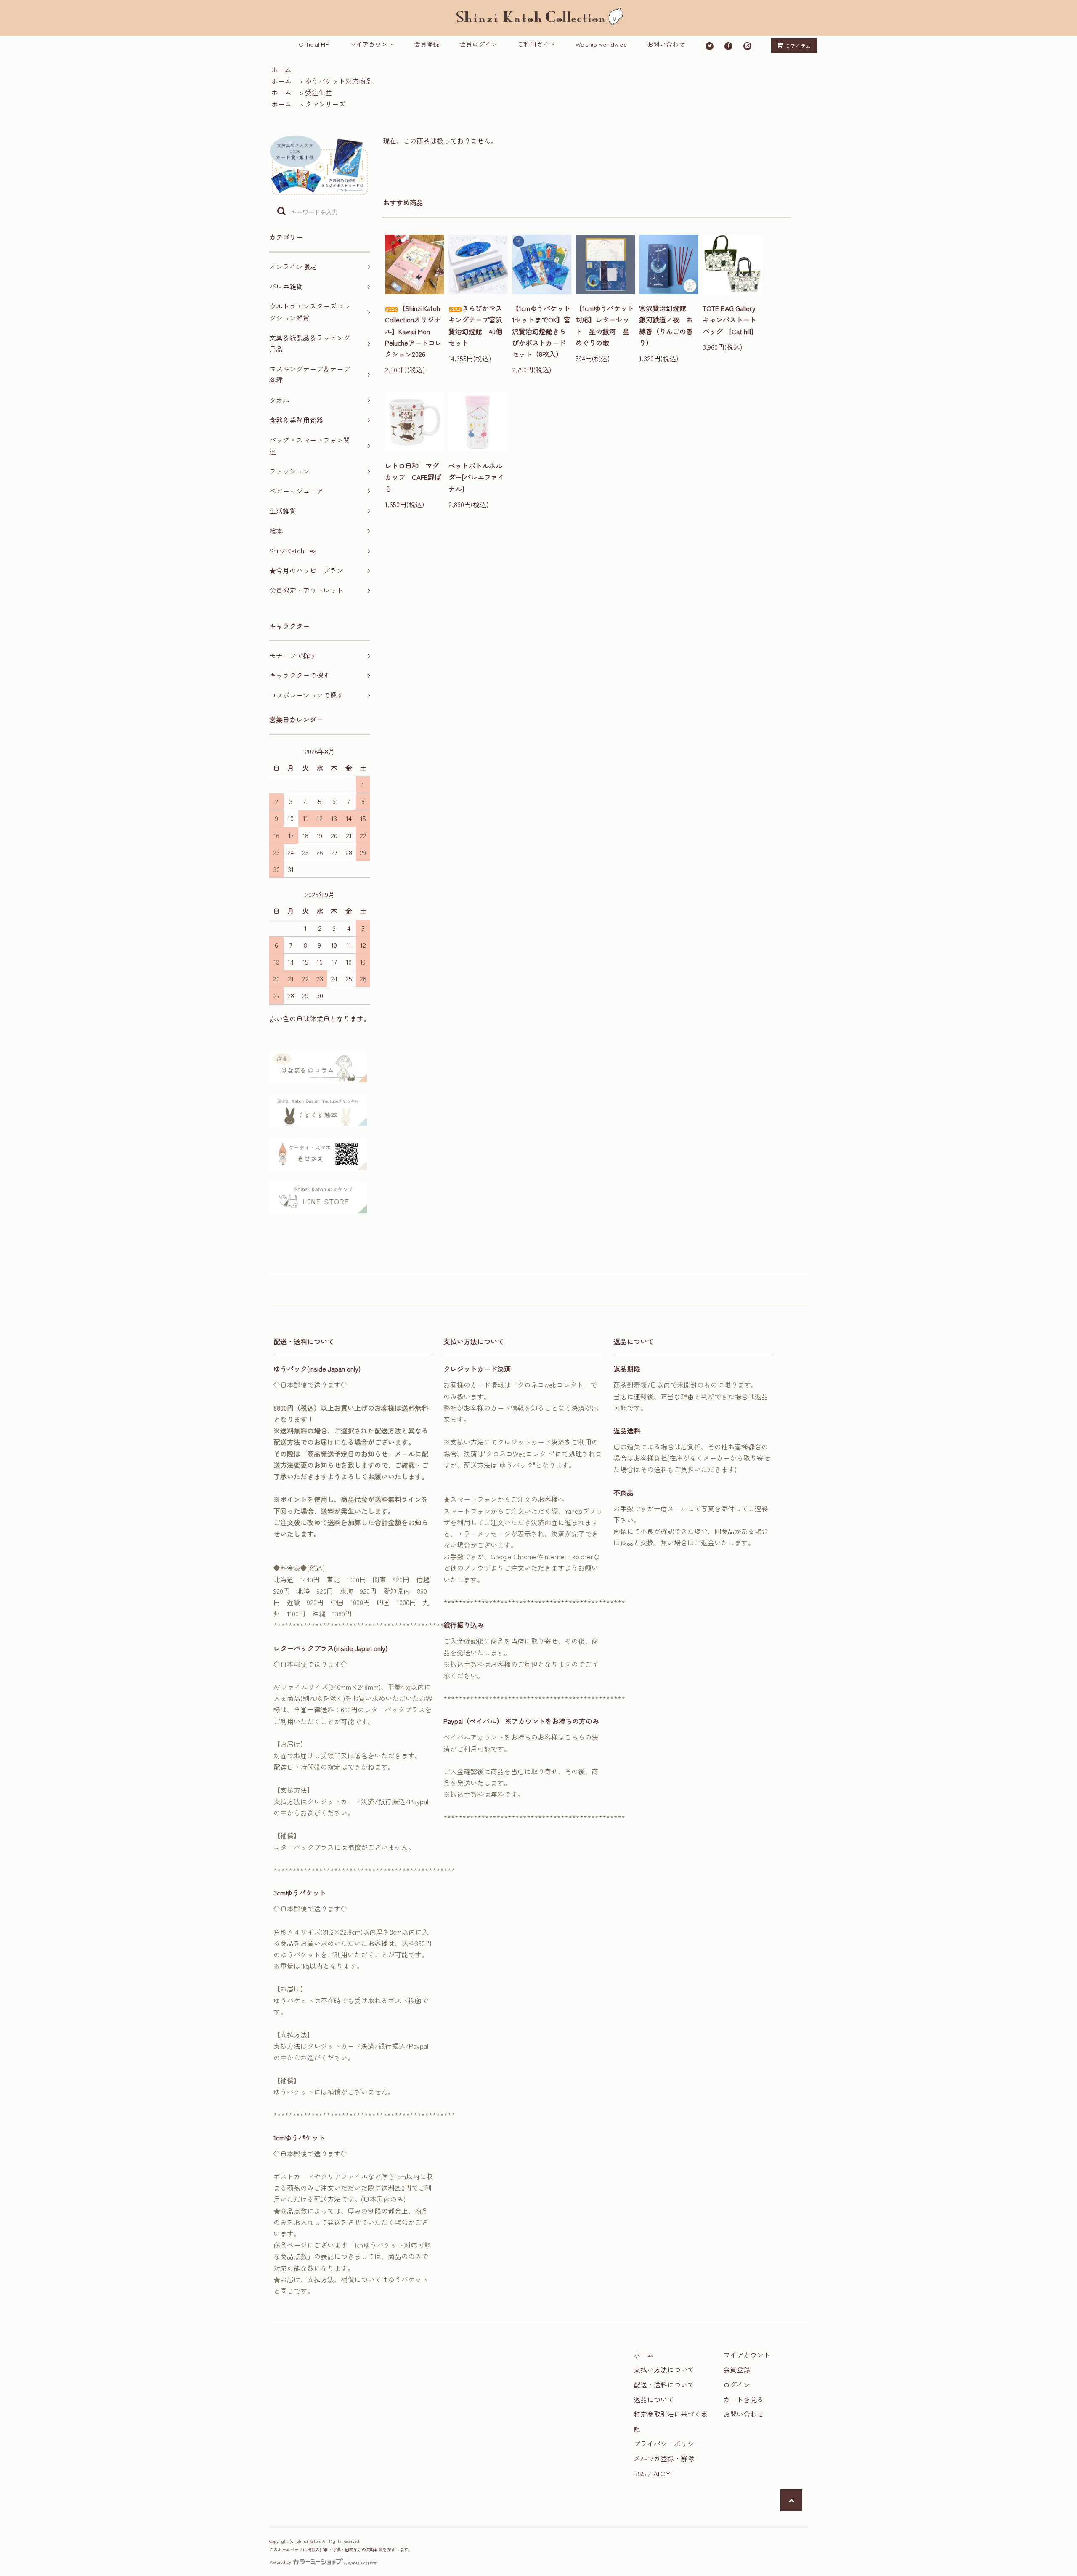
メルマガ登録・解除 (664, 2458)
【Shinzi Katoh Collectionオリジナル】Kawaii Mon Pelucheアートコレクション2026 (413, 331)
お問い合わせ (666, 44)
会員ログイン (478, 44)
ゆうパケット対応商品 (339, 81)
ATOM (662, 2473)
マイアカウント (372, 44)
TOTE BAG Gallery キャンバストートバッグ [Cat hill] (732, 319)
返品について (654, 2399)
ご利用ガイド (536, 44)
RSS (640, 2473)
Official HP (314, 44)
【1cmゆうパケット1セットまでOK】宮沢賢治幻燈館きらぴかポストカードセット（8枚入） (541, 331)
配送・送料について (664, 2385)
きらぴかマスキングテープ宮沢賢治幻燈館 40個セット (475, 325)
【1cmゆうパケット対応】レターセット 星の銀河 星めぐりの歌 (605, 325)
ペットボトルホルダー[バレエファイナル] (476, 477)
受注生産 (318, 92)
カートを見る (743, 2399)
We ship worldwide (601, 44)
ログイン (737, 2385)
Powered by (280, 2562)
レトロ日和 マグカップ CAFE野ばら (413, 477)
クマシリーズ (325, 104)
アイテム (798, 45)
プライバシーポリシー (667, 2443)
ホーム (281, 69)
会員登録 (427, 44)
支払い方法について (664, 2369)
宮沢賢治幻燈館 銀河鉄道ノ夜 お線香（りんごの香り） (666, 325)
